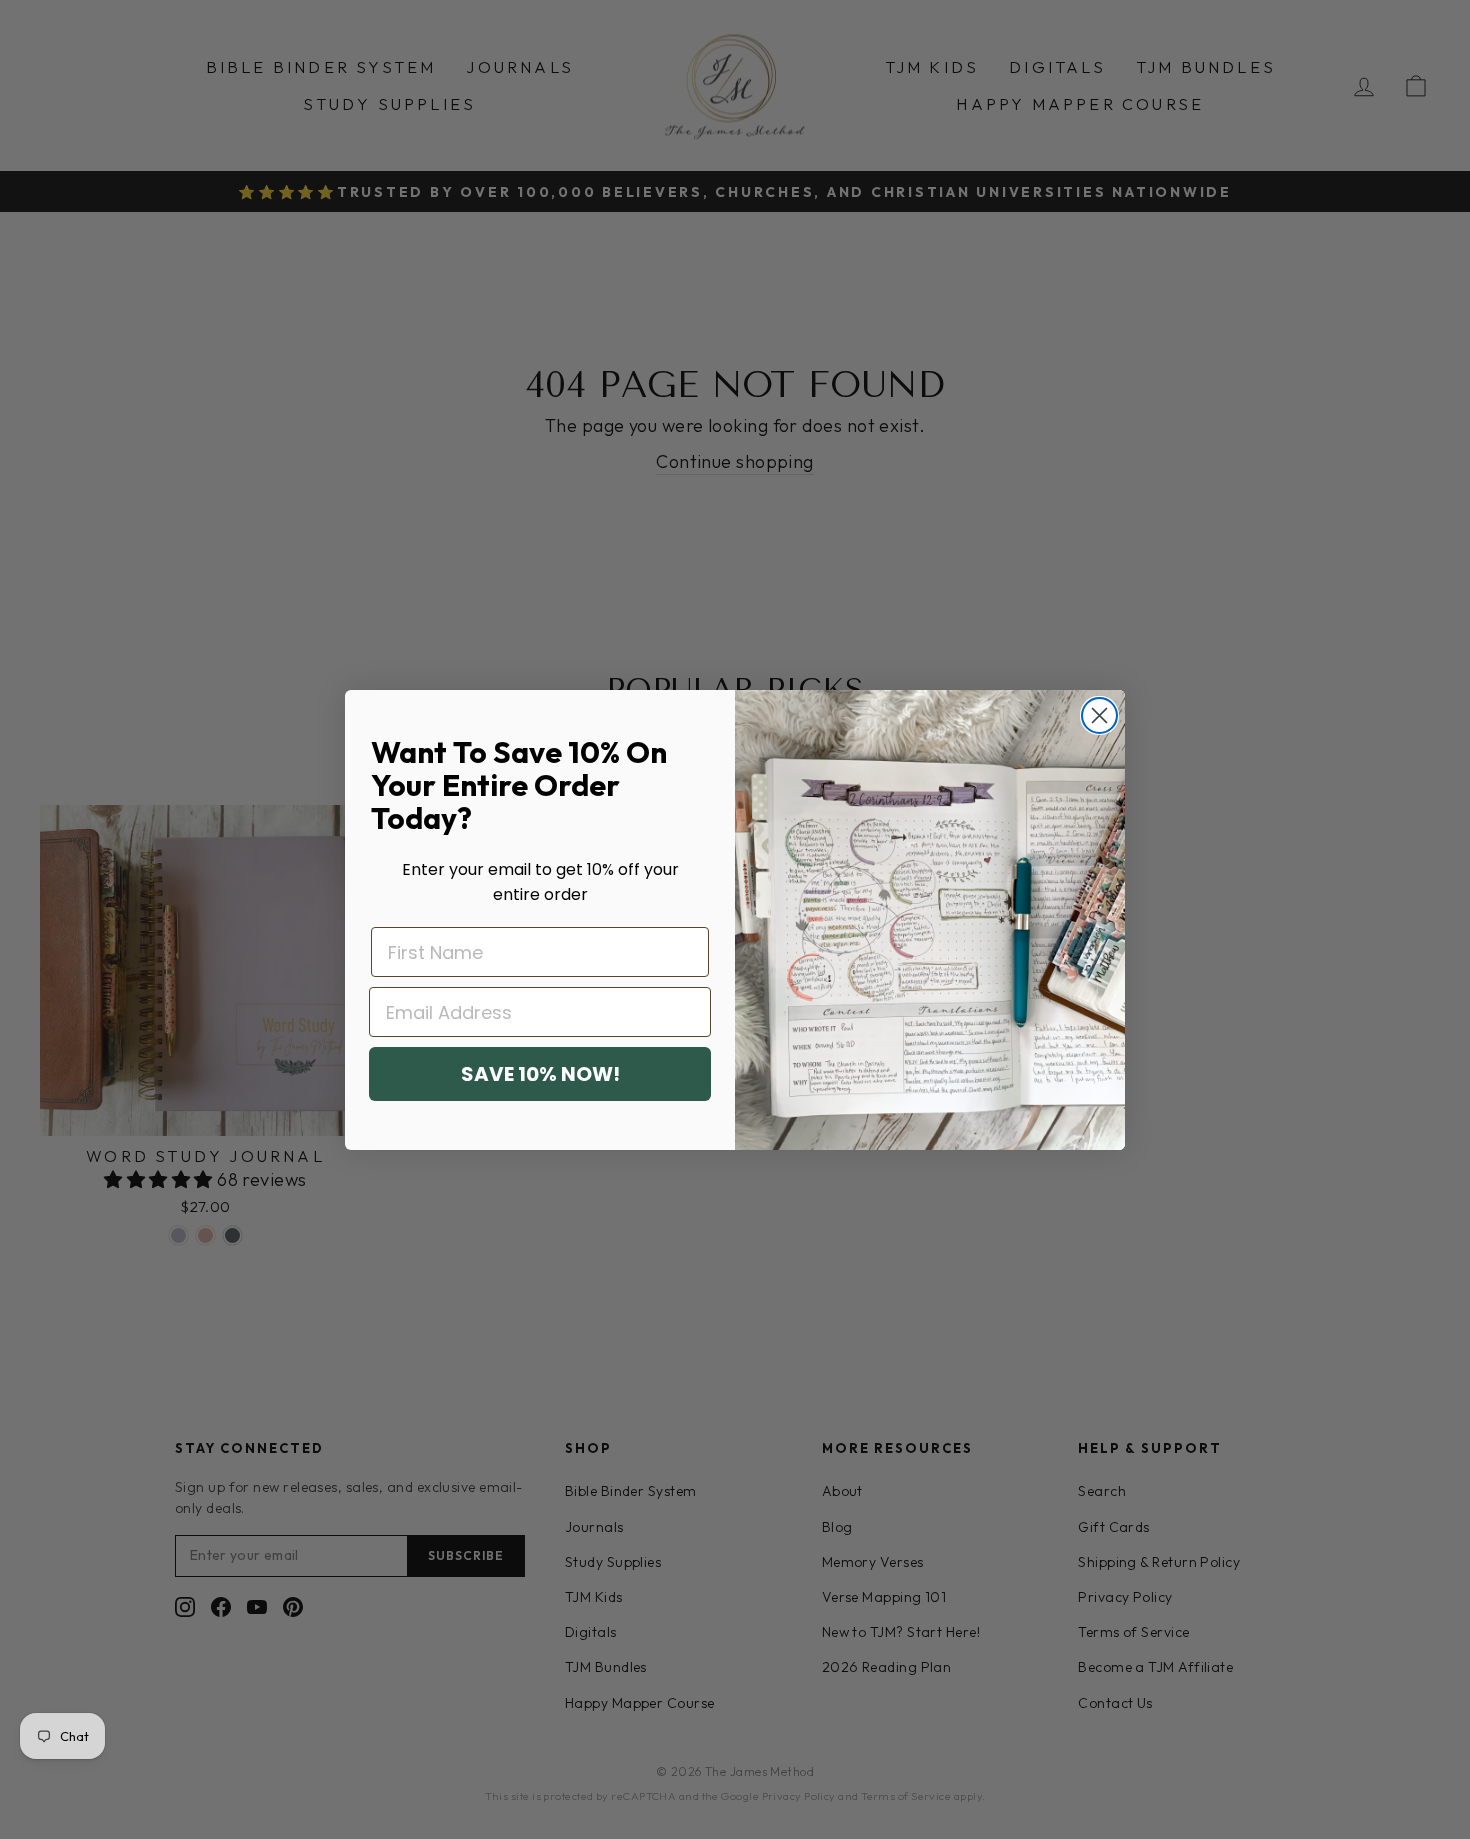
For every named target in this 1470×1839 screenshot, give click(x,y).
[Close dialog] (1099, 715)
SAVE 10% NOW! (540, 1074)
